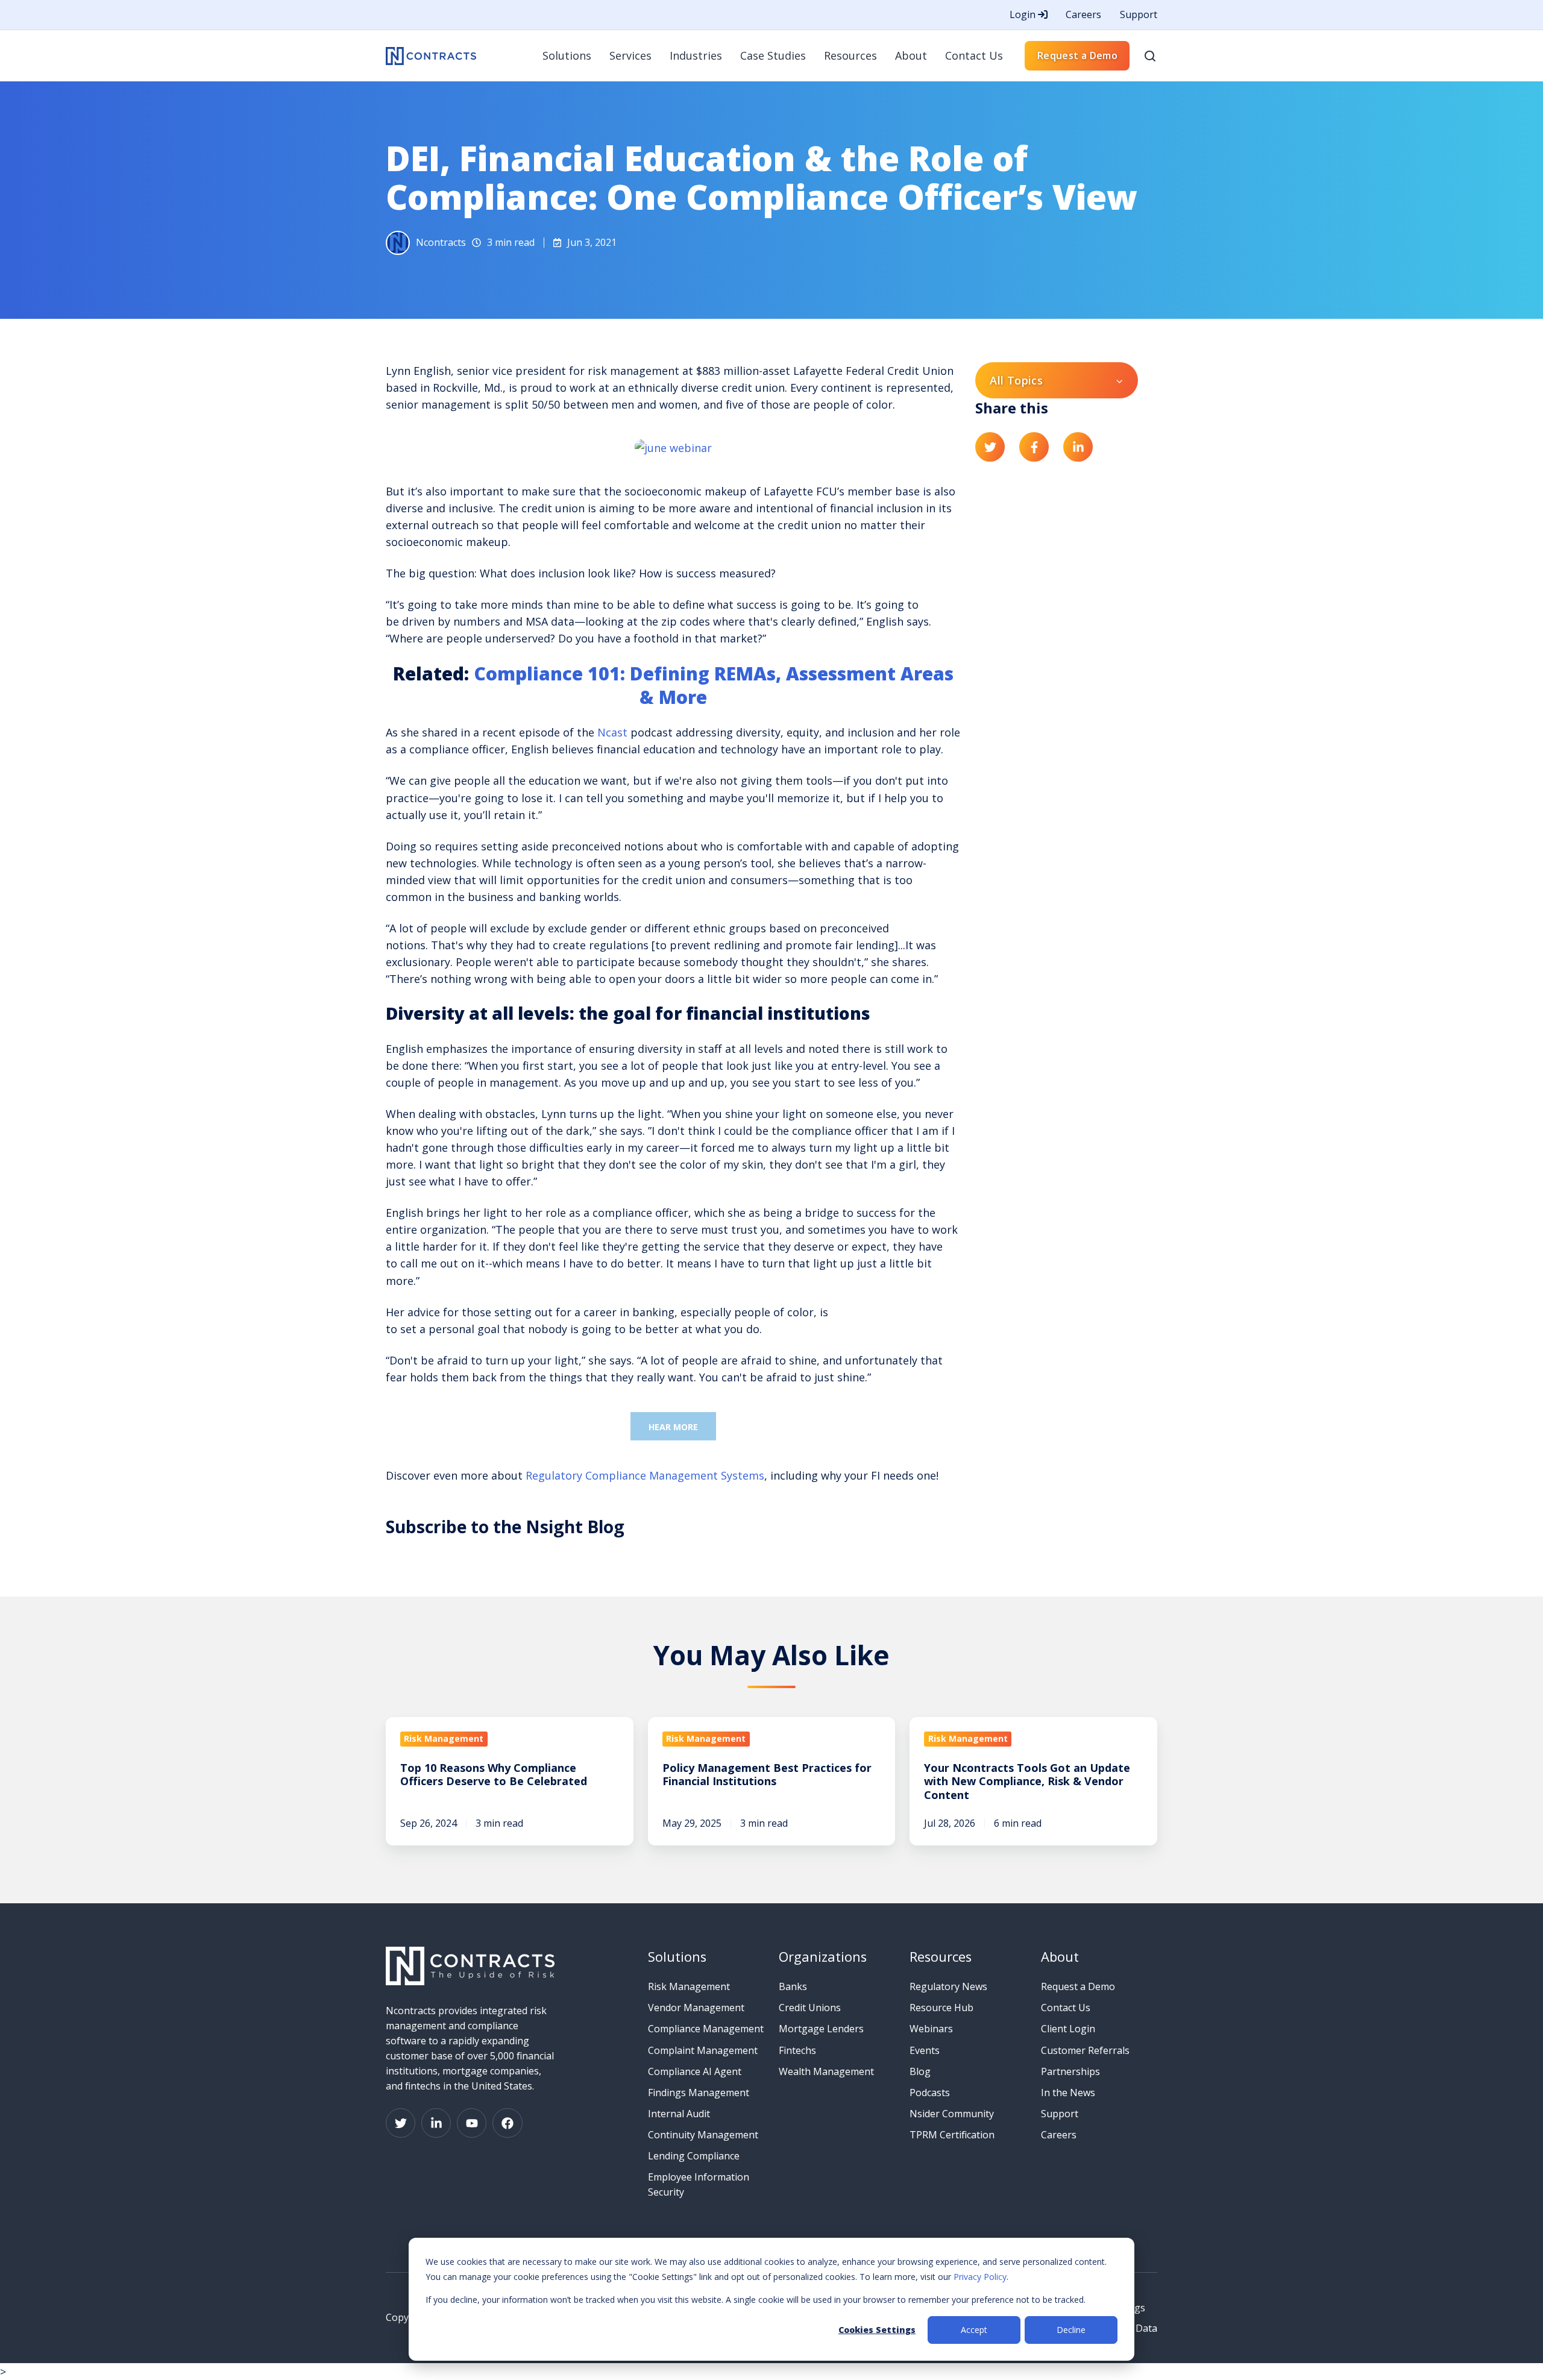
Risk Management (689, 1986)
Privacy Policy (980, 2277)
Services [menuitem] (630, 55)
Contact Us (1066, 2008)
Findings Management (699, 2093)
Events (925, 2050)
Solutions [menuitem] (567, 55)
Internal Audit (679, 2114)
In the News (1068, 2093)
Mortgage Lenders (821, 2029)
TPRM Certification (952, 2135)
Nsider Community (952, 2114)
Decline (1071, 2330)
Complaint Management (703, 2050)
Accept (974, 2330)
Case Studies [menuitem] (773, 55)
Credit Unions (810, 2008)
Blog (920, 2071)
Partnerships (1070, 2071)
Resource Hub (941, 2008)
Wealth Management (826, 2071)
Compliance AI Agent (695, 2071)
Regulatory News (948, 1986)
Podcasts (930, 2093)
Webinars (931, 2029)
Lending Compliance (694, 2156)
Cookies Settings (877, 2330)
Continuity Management (703, 2135)
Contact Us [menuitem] (974, 55)
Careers (1083, 14)
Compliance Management (706, 2029)
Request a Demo (1077, 55)
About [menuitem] (911, 55)
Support (1139, 14)
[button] (1150, 56)
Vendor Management (696, 2008)
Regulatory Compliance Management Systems (645, 1475)
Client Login (1068, 2029)
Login (1024, 14)
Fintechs (797, 2050)
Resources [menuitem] (850, 55)
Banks (793, 1986)
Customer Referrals (1085, 2050)
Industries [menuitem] (696, 55)
